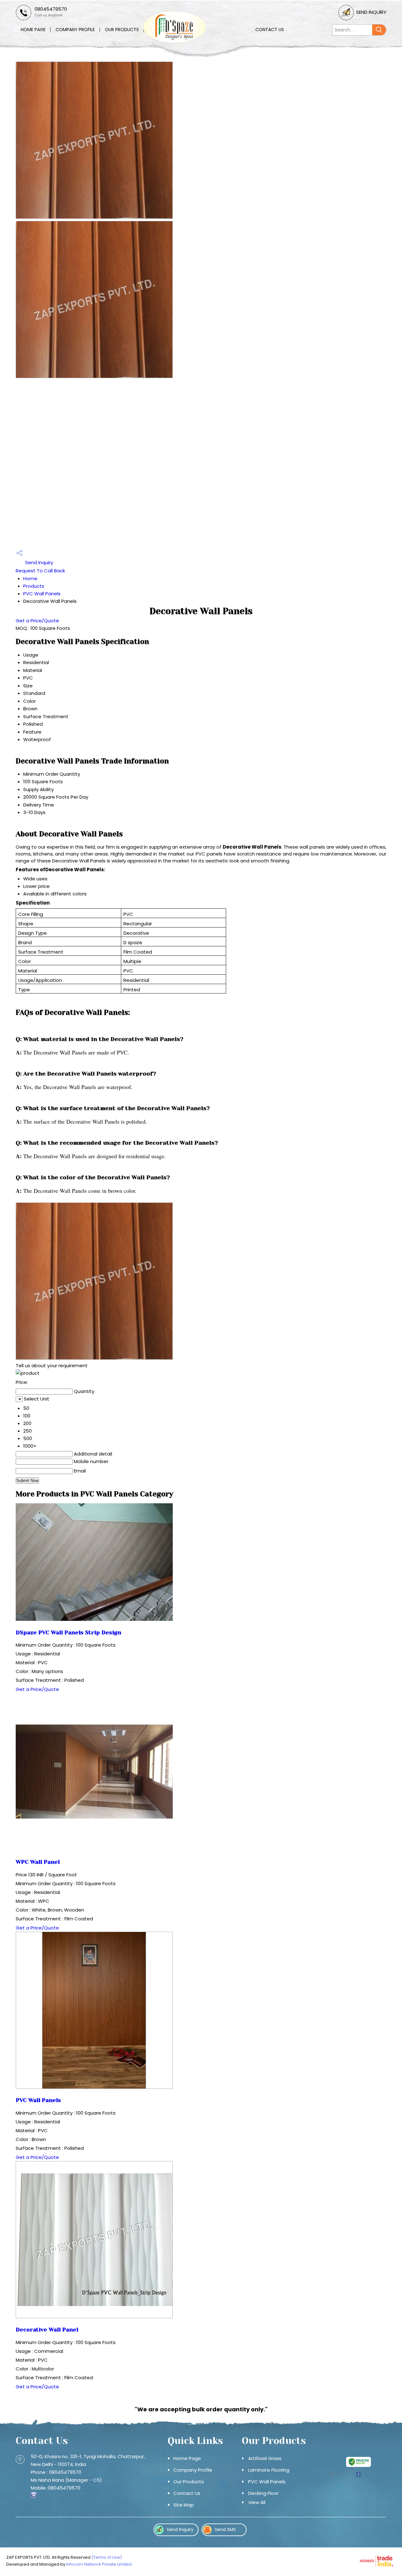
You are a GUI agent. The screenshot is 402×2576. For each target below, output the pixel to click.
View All (257, 2502)
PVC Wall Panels (42, 594)
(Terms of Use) (107, 2557)
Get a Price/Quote (37, 621)
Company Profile (75, 30)
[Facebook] (358, 2476)
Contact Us (270, 30)
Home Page (33, 30)
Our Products (122, 30)
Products (34, 586)
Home (30, 578)
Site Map (184, 2505)
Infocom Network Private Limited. (99, 2564)
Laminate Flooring (269, 2470)
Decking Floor (263, 2493)
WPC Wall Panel (38, 1862)
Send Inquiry (371, 12)
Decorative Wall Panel (47, 2330)
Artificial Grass (265, 2458)
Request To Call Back (40, 571)
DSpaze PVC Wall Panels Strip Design (68, 1632)
